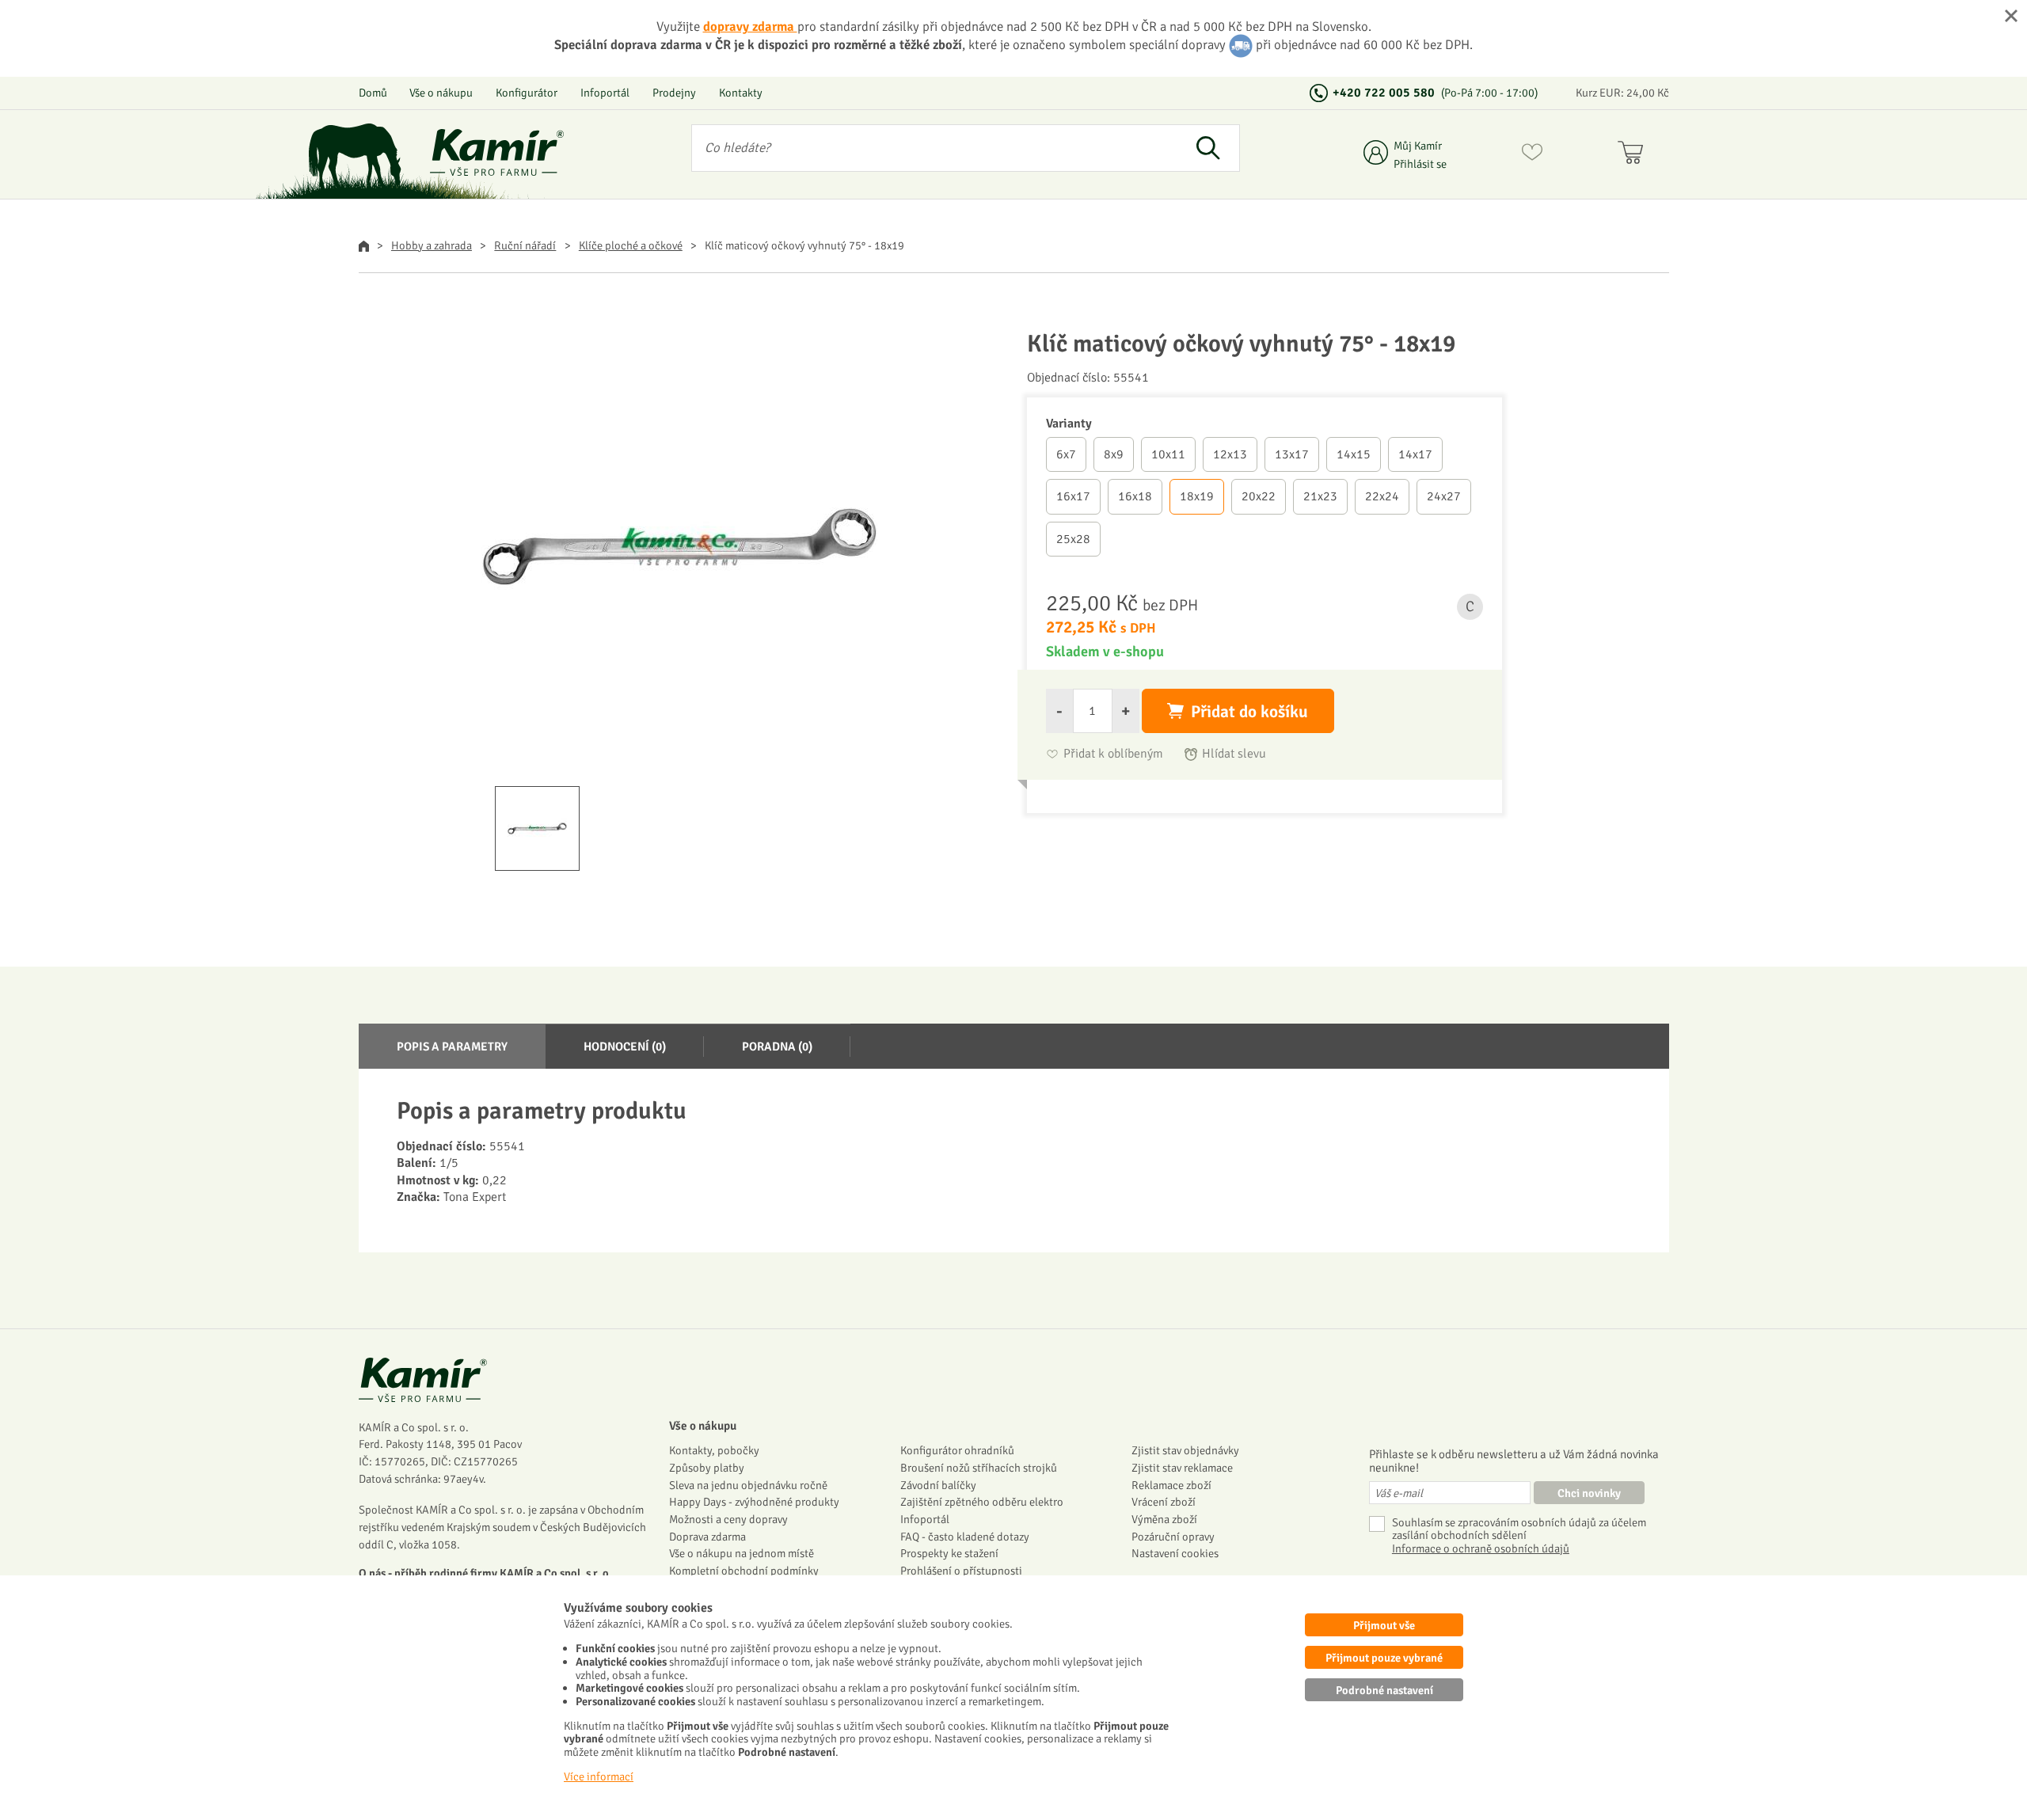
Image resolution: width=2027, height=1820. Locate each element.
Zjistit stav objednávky (1185, 1450)
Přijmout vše (1384, 1625)
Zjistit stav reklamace (1182, 1468)
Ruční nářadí (525, 245)
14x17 (1415, 454)
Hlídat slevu (1234, 754)
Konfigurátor (527, 93)
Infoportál (605, 93)
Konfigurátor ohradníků (957, 1450)
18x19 (1197, 496)
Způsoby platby (707, 1468)
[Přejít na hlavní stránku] (497, 152)
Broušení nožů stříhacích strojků (979, 1468)
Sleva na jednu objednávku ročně (748, 1485)
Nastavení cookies (1175, 1553)
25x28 (1073, 539)
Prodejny (674, 93)
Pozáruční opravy (1173, 1537)
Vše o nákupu (441, 93)
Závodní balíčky (938, 1485)
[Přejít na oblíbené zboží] (1532, 155)
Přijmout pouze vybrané (1384, 1658)
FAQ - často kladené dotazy (965, 1537)
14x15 (1354, 454)
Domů (373, 93)
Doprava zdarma (707, 1537)
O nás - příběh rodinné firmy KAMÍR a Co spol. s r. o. (485, 1573)
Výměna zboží (1164, 1519)
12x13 (1230, 454)
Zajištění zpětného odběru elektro (982, 1502)
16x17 (1073, 496)
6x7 (1066, 454)
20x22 (1259, 496)
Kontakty (741, 93)
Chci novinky (1589, 1493)
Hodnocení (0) (625, 1047)
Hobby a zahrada (432, 245)
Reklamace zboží (1171, 1485)
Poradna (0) (777, 1047)
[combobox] (935, 148)
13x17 (1292, 454)
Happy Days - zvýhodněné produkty (754, 1502)
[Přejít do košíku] (1634, 155)
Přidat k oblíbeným (1113, 754)
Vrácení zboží (1164, 1502)
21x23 (1320, 496)
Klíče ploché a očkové (631, 245)
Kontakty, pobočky (714, 1450)
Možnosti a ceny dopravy (728, 1519)
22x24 (1382, 496)
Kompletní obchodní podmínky (744, 1571)
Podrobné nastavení (1384, 1690)
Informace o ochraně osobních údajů (1481, 1549)
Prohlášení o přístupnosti (961, 1571)
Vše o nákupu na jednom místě (742, 1553)
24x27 (1444, 496)
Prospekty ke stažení (949, 1553)
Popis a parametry (452, 1047)
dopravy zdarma (750, 27)
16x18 (1135, 496)
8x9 (1114, 454)
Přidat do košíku (1249, 712)
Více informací (599, 1776)
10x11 (1168, 454)
